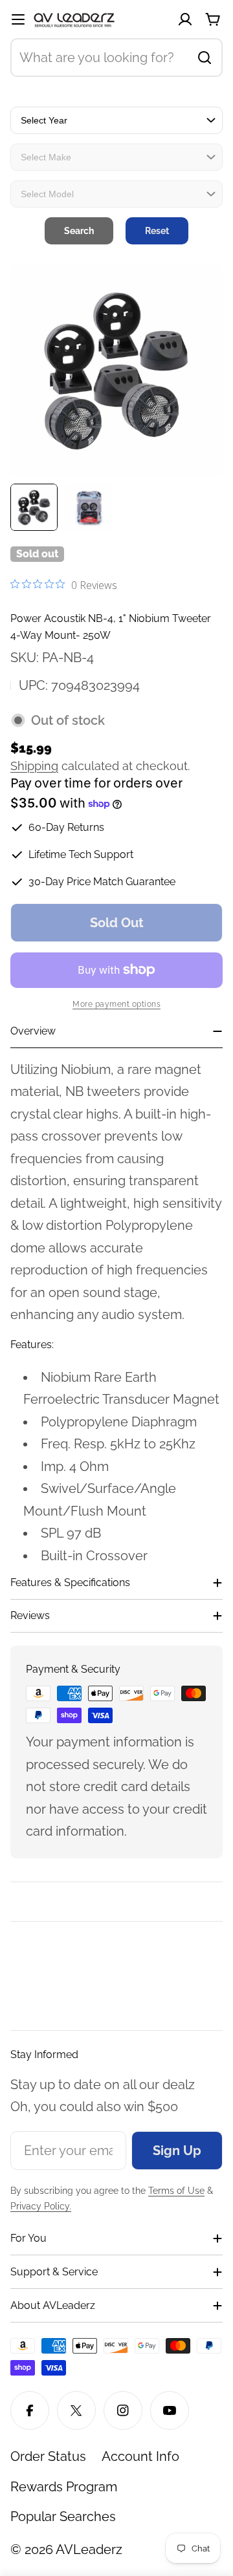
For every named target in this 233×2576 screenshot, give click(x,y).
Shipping (34, 766)
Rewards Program (64, 2487)
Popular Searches (63, 2517)
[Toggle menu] (18, 19)
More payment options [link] (116, 1004)
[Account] (185, 19)
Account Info (140, 2456)
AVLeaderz (89, 2549)
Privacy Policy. (41, 2206)
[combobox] (116, 58)
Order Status (48, 2456)
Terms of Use (176, 2191)
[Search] (205, 58)
